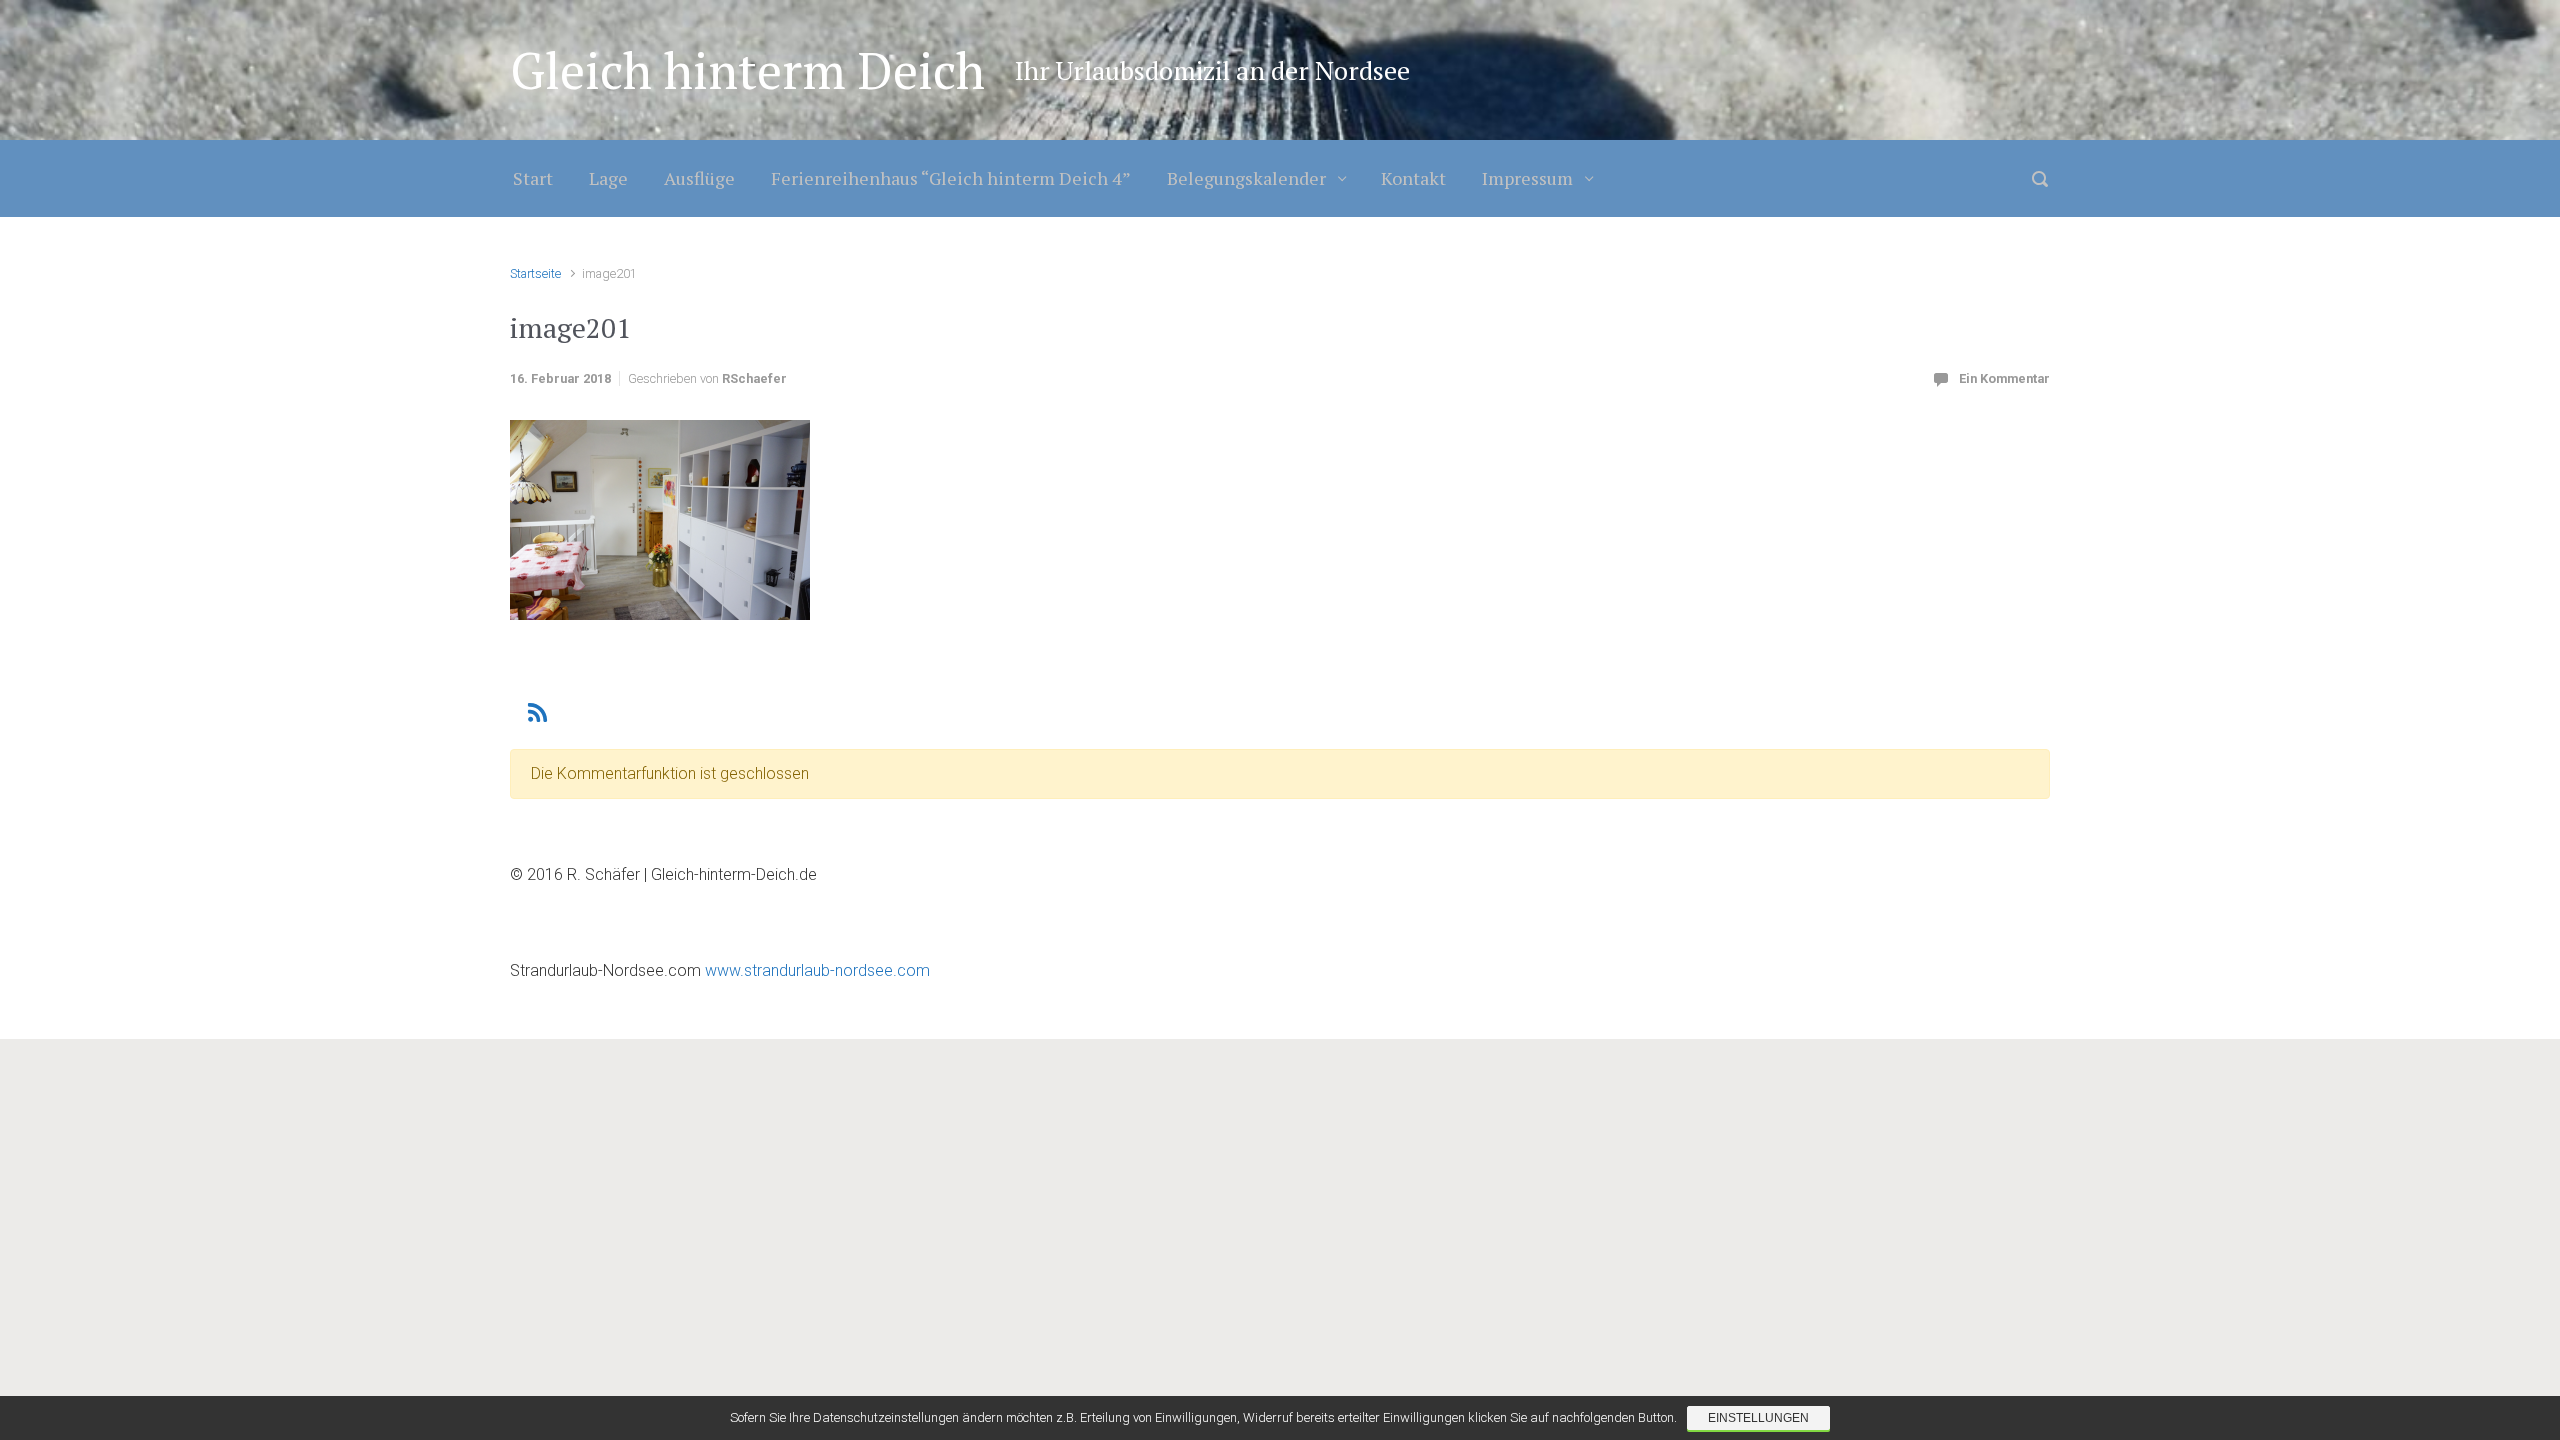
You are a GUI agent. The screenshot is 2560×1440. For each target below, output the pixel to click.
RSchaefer (754, 378)
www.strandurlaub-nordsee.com (815, 970)
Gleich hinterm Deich (747, 70)
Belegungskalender (1246, 178)
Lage (608, 178)
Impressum (1527, 178)
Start (533, 178)
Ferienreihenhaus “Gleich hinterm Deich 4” (951, 178)
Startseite (535, 273)
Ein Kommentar (2004, 378)
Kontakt (1413, 178)
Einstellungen (1758, 1418)
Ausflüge (699, 178)
